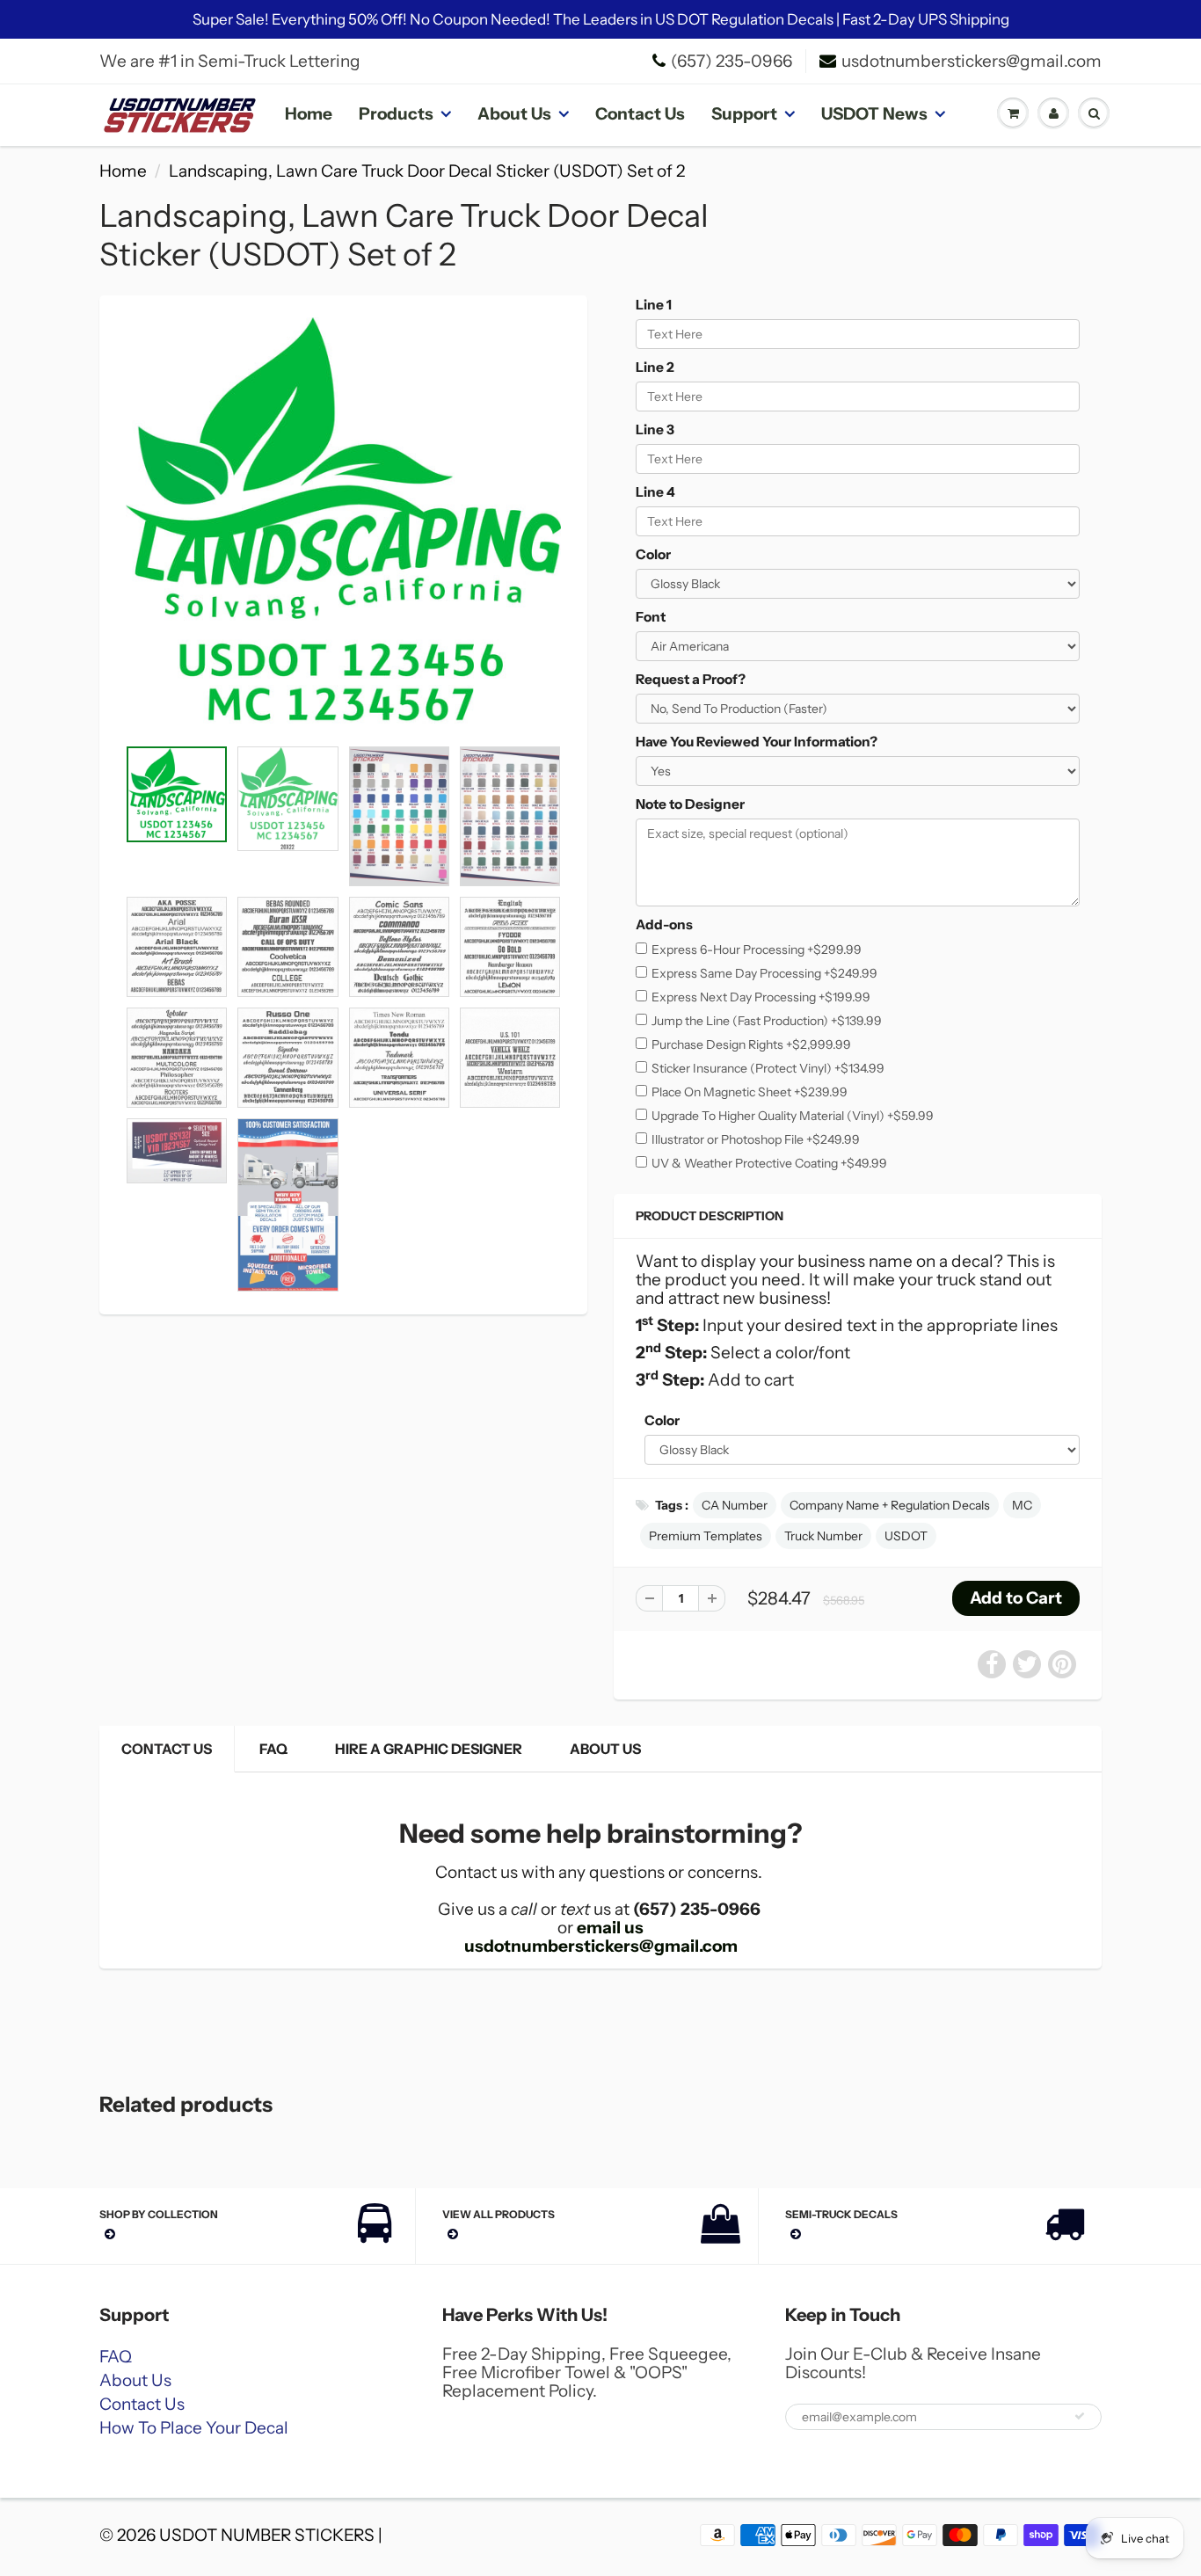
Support (744, 114)
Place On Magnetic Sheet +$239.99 (750, 1092)
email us (610, 1928)
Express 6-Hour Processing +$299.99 (757, 950)
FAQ (273, 1749)
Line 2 (655, 367)
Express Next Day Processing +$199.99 (761, 997)
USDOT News (874, 114)
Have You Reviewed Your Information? (757, 742)
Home (309, 114)
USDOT (906, 1536)
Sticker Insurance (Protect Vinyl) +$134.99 (768, 1068)
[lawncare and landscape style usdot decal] (343, 525)
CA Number (735, 1505)
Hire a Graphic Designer (429, 1749)
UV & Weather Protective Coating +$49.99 (769, 1163)
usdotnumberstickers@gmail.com (972, 61)
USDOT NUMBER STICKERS (267, 2535)
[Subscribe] (1080, 2416)
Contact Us (640, 114)
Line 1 (654, 305)
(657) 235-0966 (732, 61)
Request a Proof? (691, 679)
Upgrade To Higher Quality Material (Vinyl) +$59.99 (793, 1116)
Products (396, 114)
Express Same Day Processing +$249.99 (764, 973)
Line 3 (655, 429)
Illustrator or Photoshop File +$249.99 (756, 1139)
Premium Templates (706, 1536)
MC (1022, 1505)
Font (651, 617)
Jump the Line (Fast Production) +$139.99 (767, 1021)
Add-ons (664, 924)
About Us (514, 114)
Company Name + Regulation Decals (890, 1505)
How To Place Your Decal (194, 2428)
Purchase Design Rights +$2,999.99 (751, 1044)
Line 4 (655, 492)
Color (653, 554)
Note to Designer (690, 804)
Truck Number (823, 1536)
